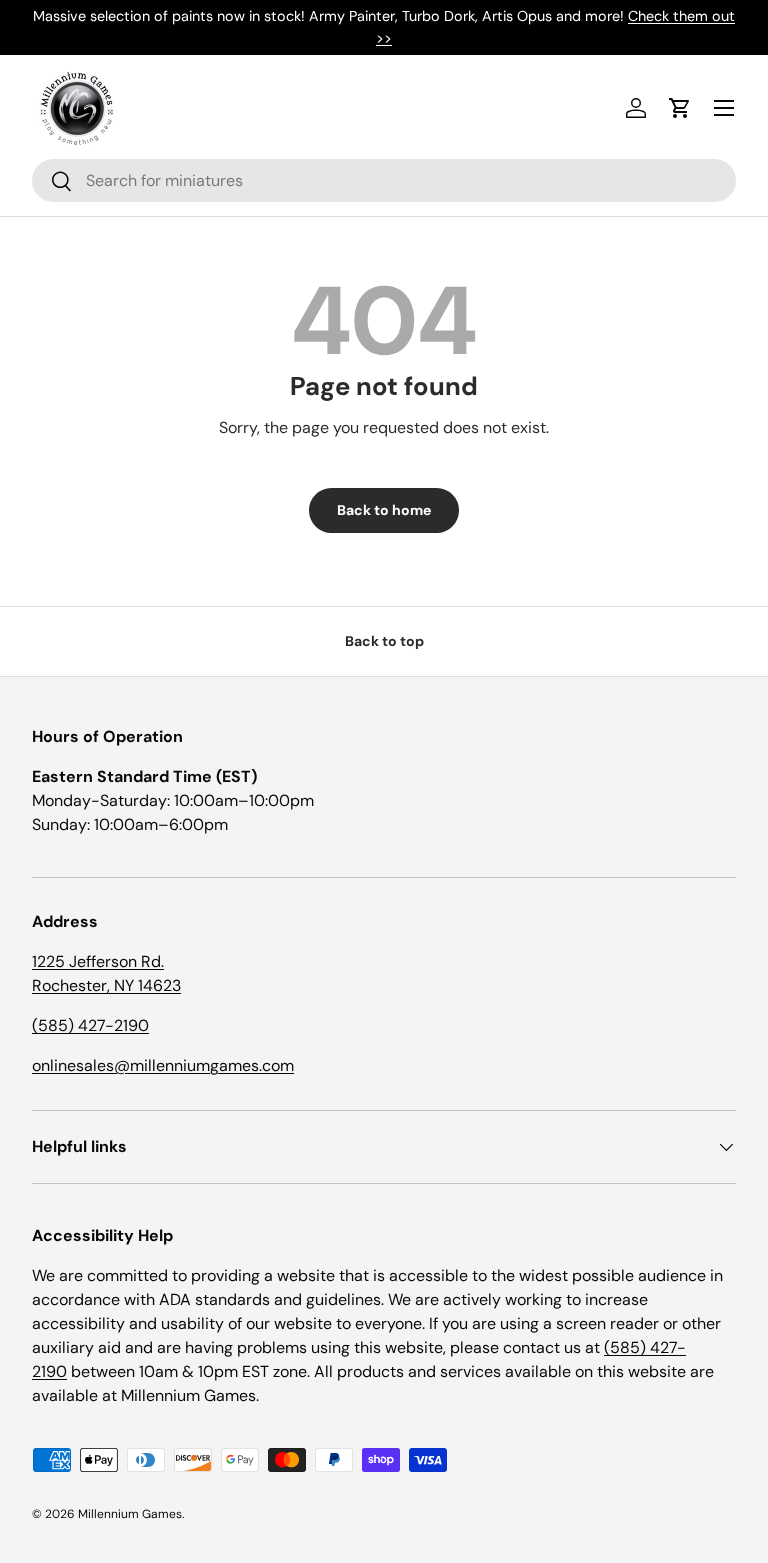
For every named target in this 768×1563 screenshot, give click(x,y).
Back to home (384, 510)
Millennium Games (130, 1514)
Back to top (384, 641)
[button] (680, 108)
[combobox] (384, 180)
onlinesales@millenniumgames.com (163, 1065)
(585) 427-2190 (90, 1025)
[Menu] (724, 108)
